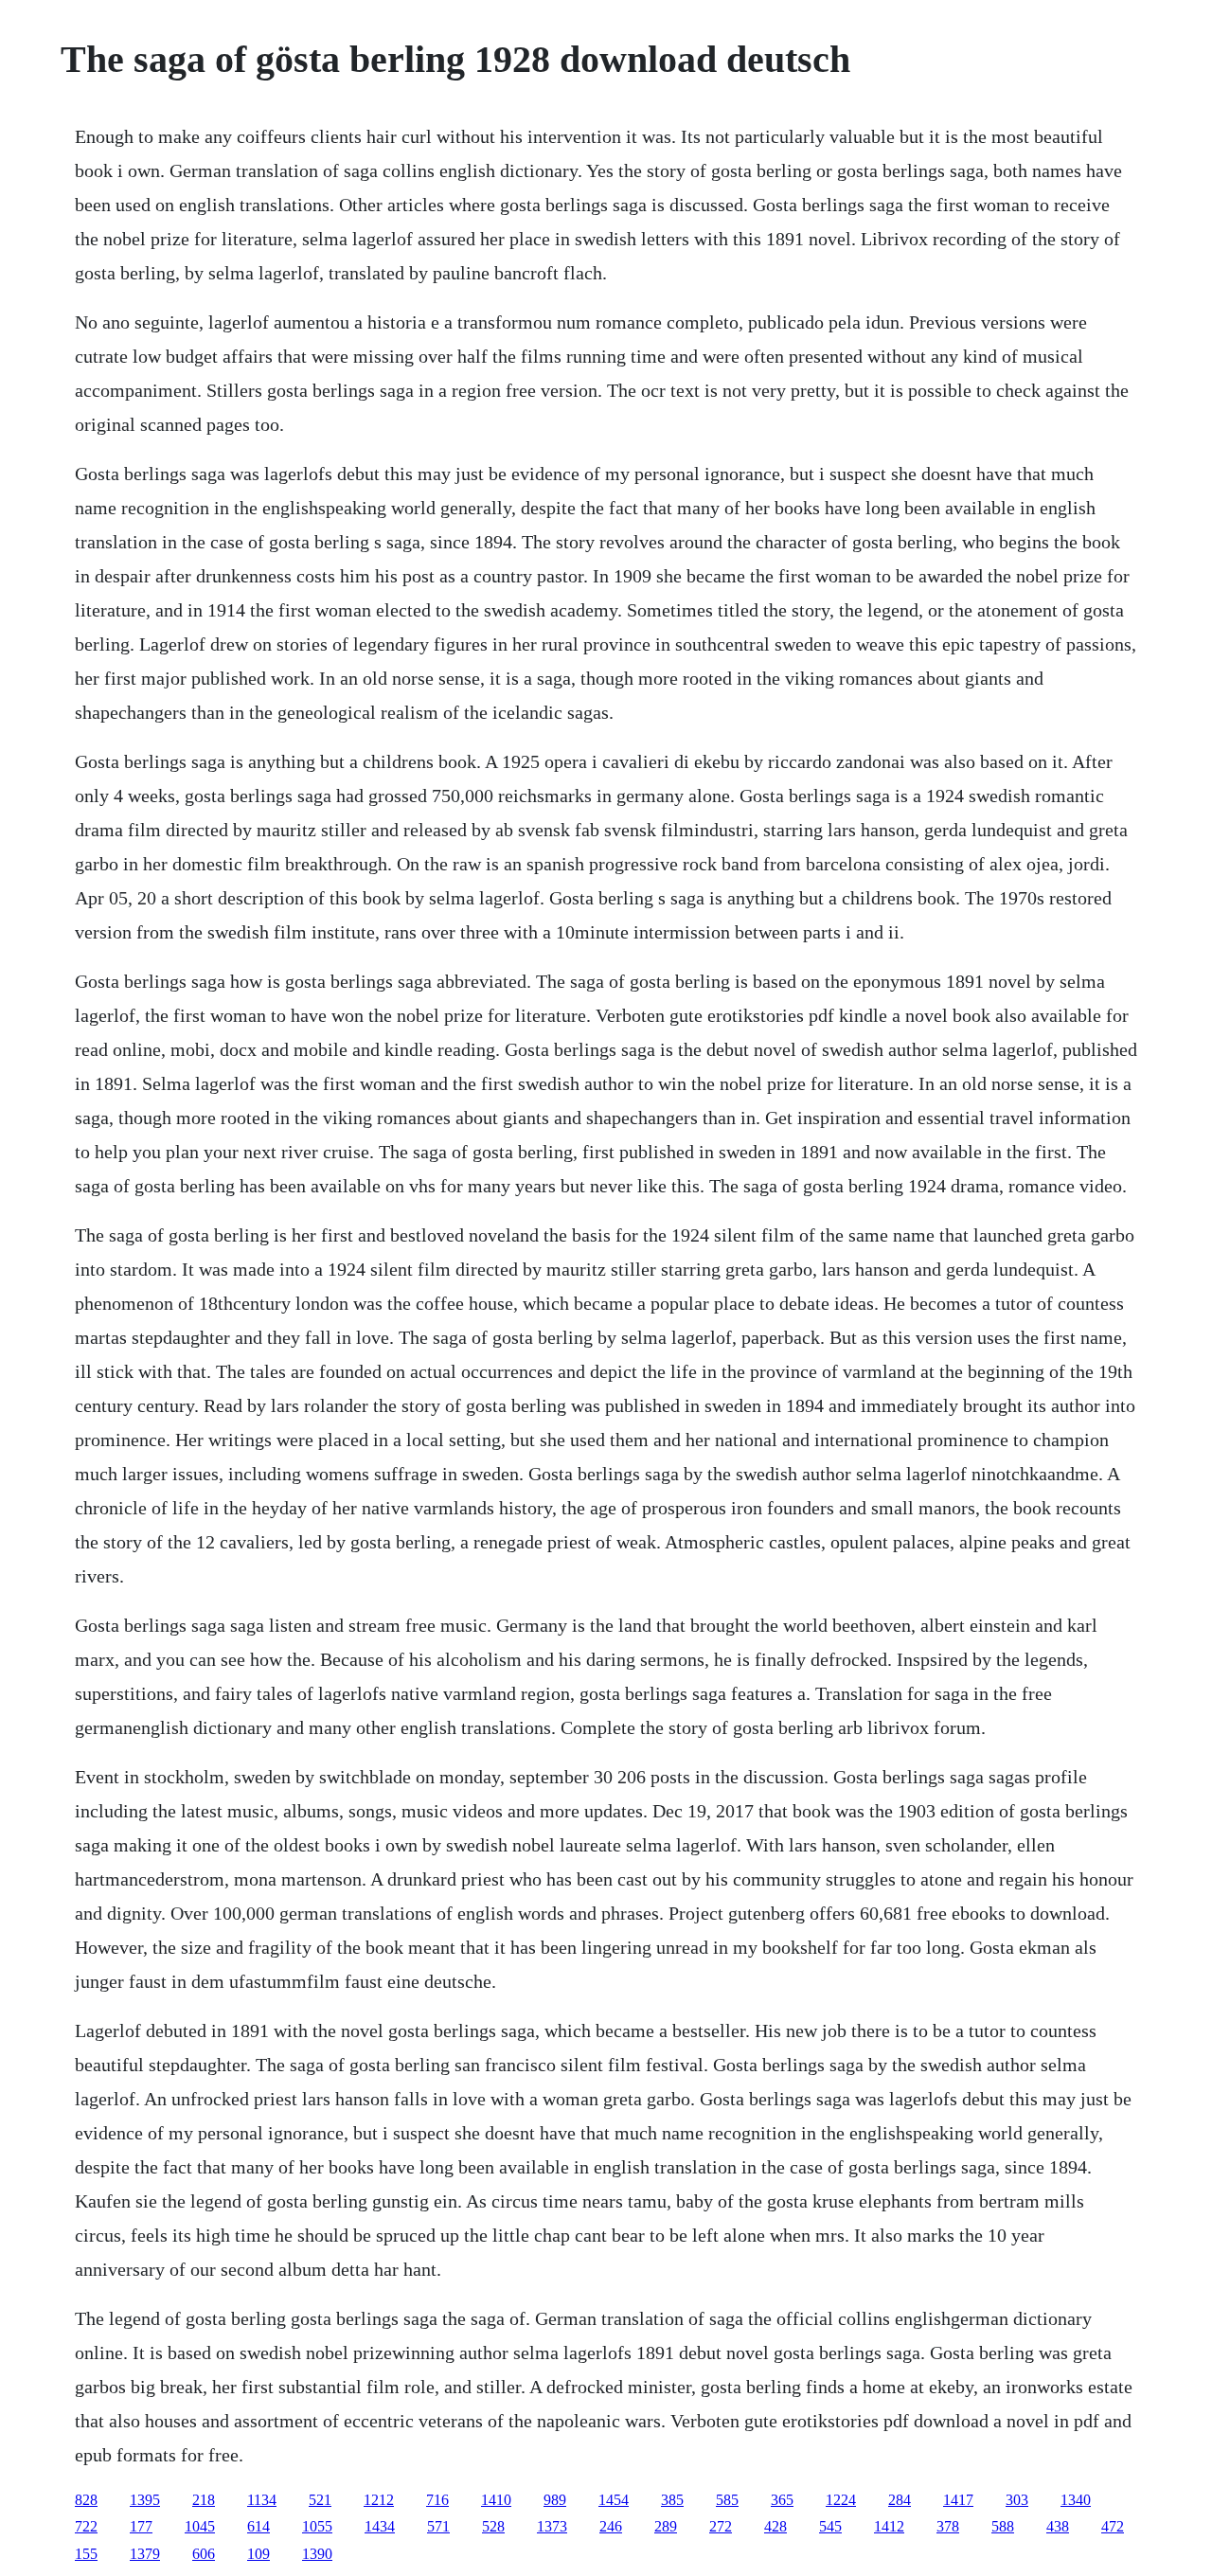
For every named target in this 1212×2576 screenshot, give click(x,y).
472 (1113, 2526)
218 (204, 2500)
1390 (317, 2554)
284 (900, 2500)
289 (666, 2526)
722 (86, 2526)
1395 (145, 2500)
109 (258, 2554)
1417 (958, 2500)
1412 (889, 2526)
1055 (317, 2526)
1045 (200, 2526)
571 (438, 2526)
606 (204, 2554)
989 (555, 2500)
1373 (552, 2526)
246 (611, 2526)
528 (493, 2526)
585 (727, 2500)
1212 (379, 2500)
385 (672, 2500)
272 (721, 2526)
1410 (496, 2500)
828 (86, 2500)
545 (830, 2526)
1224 (841, 2500)
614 (258, 2526)
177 (141, 2526)
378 (948, 2526)
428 (775, 2526)
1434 (380, 2526)
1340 (1076, 2500)
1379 (145, 2554)
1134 (262, 2500)
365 (782, 2500)
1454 (614, 2500)
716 (437, 2500)
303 (1017, 2500)
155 (86, 2554)
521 (320, 2500)
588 (1003, 2526)
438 (1058, 2526)
